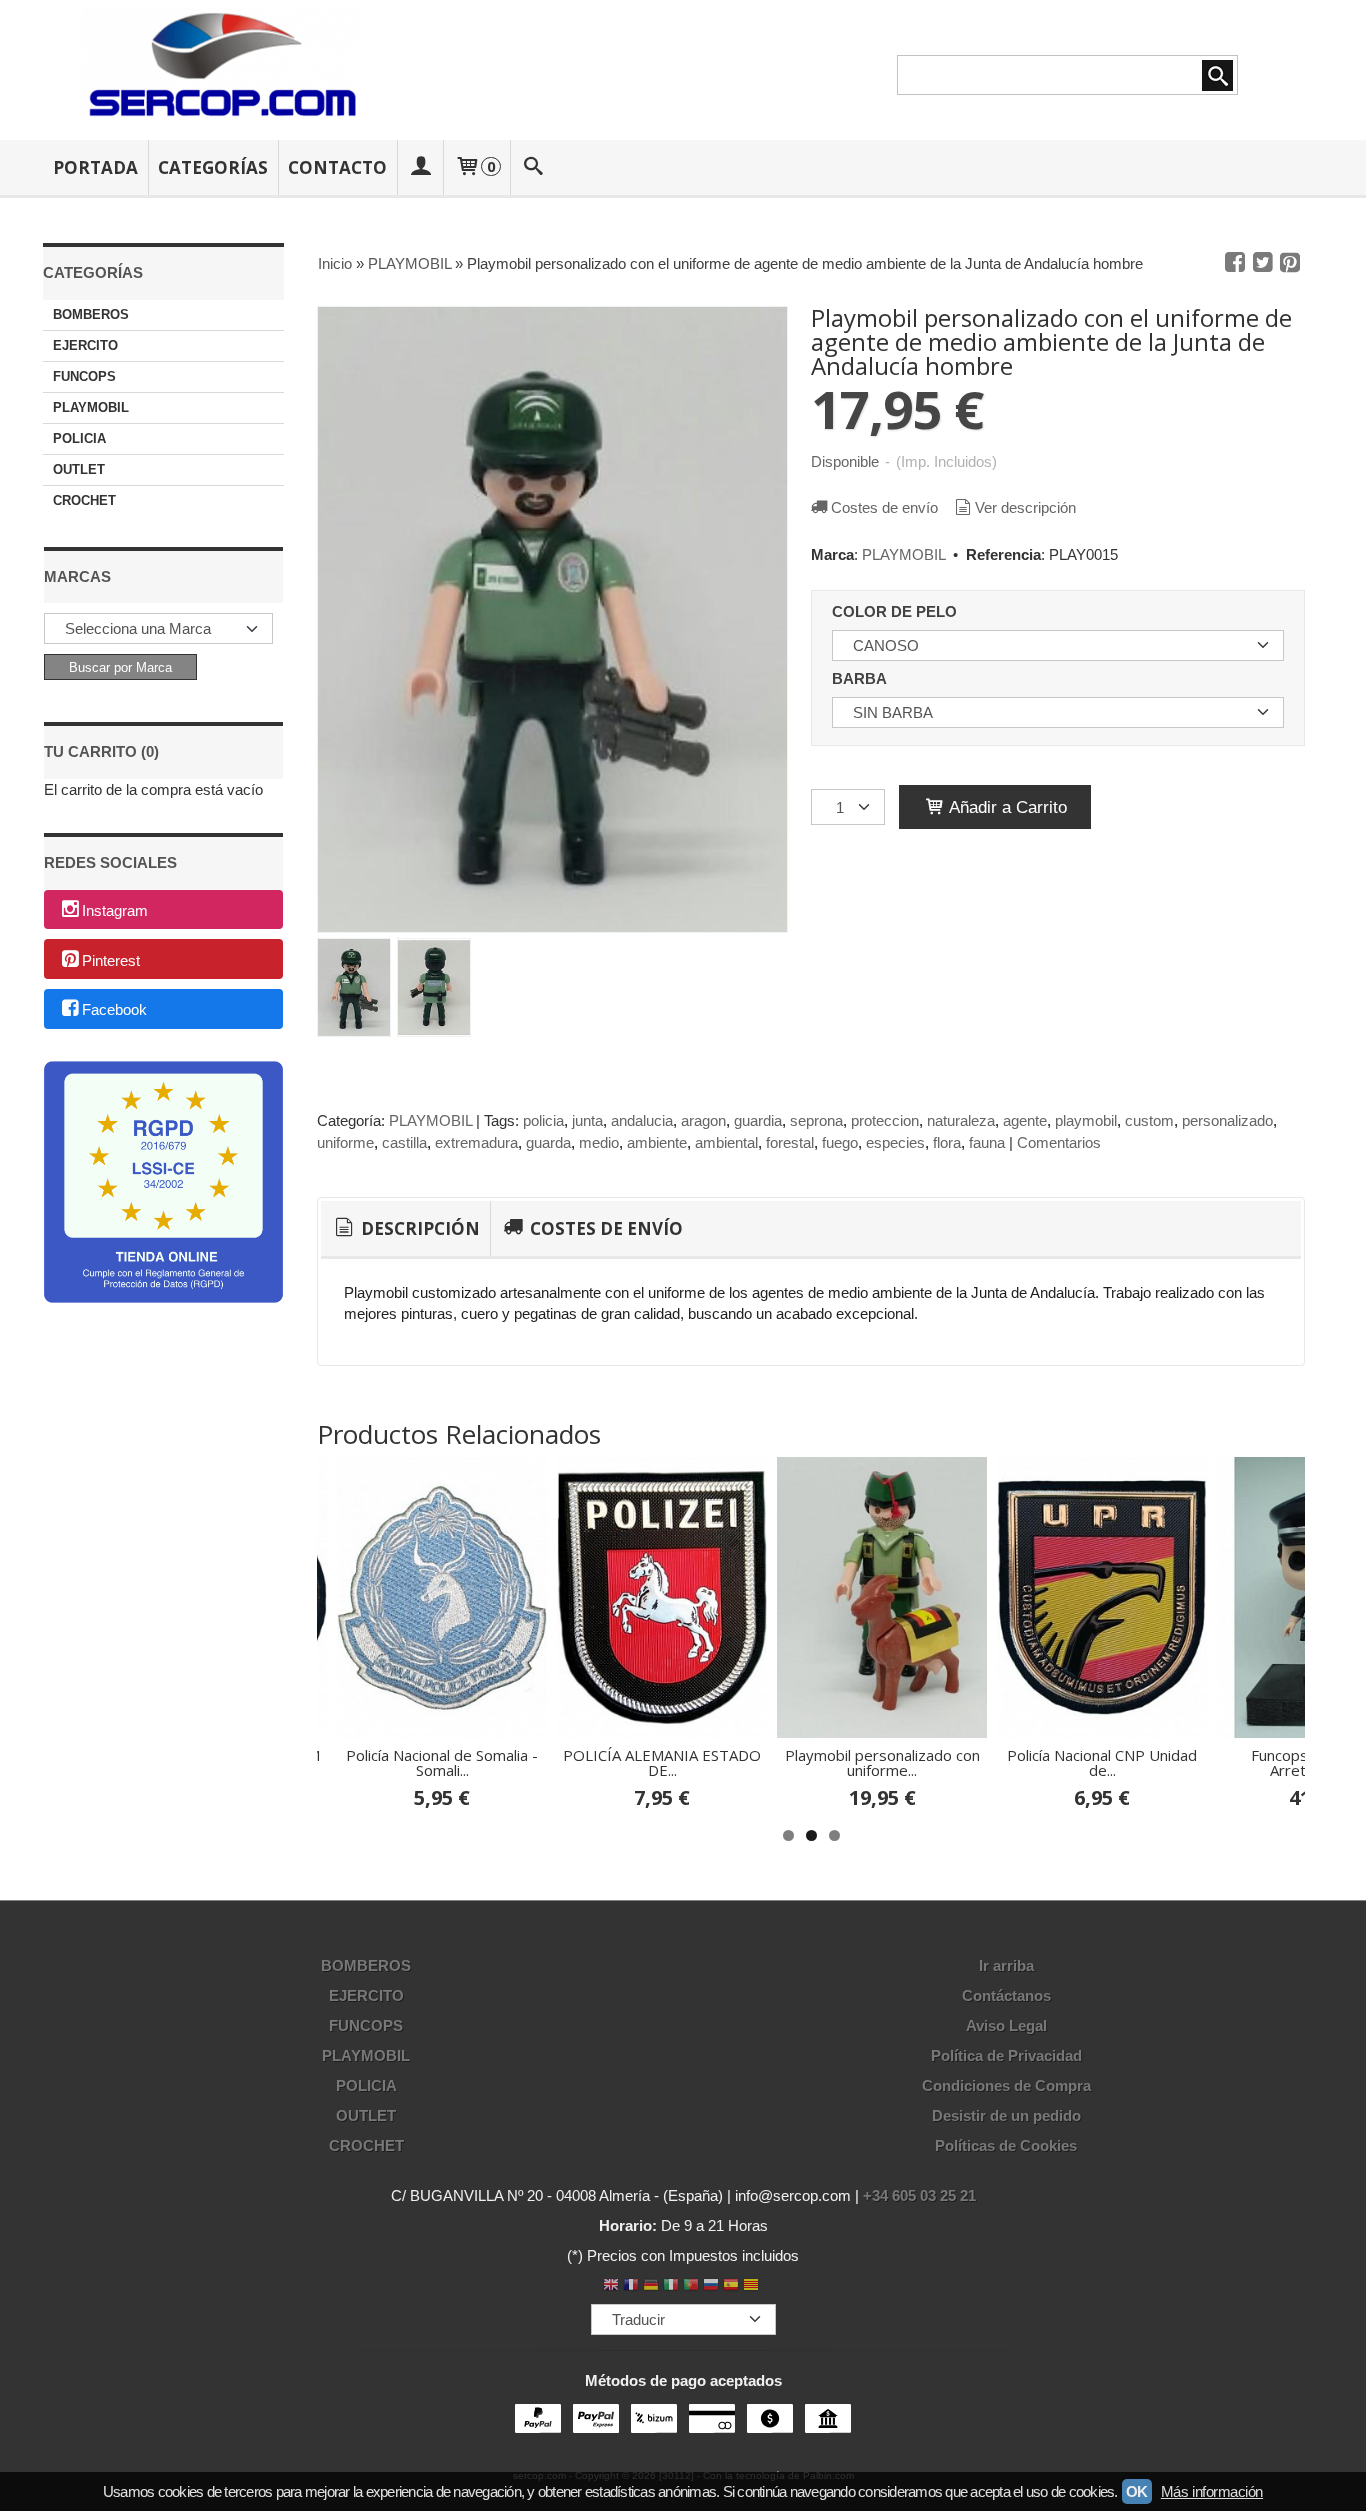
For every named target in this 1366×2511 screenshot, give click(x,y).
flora (947, 1142)
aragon (703, 1120)
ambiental (726, 1142)
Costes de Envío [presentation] (604, 1228)
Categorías (213, 167)
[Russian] (711, 2286)
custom (1149, 1120)
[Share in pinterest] (1290, 263)
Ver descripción (1025, 507)
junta (587, 1120)
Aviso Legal (1006, 2025)
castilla (404, 1142)
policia (543, 1120)
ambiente (657, 1142)
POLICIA (79, 438)
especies (895, 1142)
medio (599, 1142)
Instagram (115, 910)
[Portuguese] (691, 2286)
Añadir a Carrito (1006, 807)
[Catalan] (753, 2286)
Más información (1212, 2491)
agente (1025, 1120)
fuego (840, 1142)
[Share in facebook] (1235, 263)
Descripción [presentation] (418, 1228)
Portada (95, 167)
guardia (758, 1120)
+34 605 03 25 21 (919, 2195)
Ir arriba (1006, 1965)
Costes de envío (884, 507)
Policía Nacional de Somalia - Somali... (442, 1762)
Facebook (114, 1010)
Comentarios (1059, 1142)
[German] (651, 2286)
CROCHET (84, 500)
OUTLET (79, 469)
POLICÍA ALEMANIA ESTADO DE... (662, 1762)
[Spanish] (731, 2286)
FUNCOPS (84, 376)
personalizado (1227, 1120)
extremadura (476, 1142)
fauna (987, 1142)
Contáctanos (1006, 1995)
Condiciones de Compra (1006, 2085)
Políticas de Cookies (1006, 2145)
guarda (548, 1142)
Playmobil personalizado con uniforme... (882, 1762)
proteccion (885, 1120)
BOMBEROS (91, 314)
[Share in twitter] (1263, 263)
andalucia (642, 1120)
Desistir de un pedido (1006, 2115)
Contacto (337, 167)
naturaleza (961, 1120)
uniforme (345, 1142)
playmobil (1086, 1120)
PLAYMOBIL (91, 407)
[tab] (405, 1229)
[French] (631, 2286)
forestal (790, 1142)
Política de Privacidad (1006, 2055)
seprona (816, 1120)
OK (1137, 2491)
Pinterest (111, 960)
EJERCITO (85, 345)
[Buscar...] (534, 167)
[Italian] (671, 2286)
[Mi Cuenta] (420, 167)
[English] (611, 2286)
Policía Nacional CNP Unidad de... (1102, 1762)
